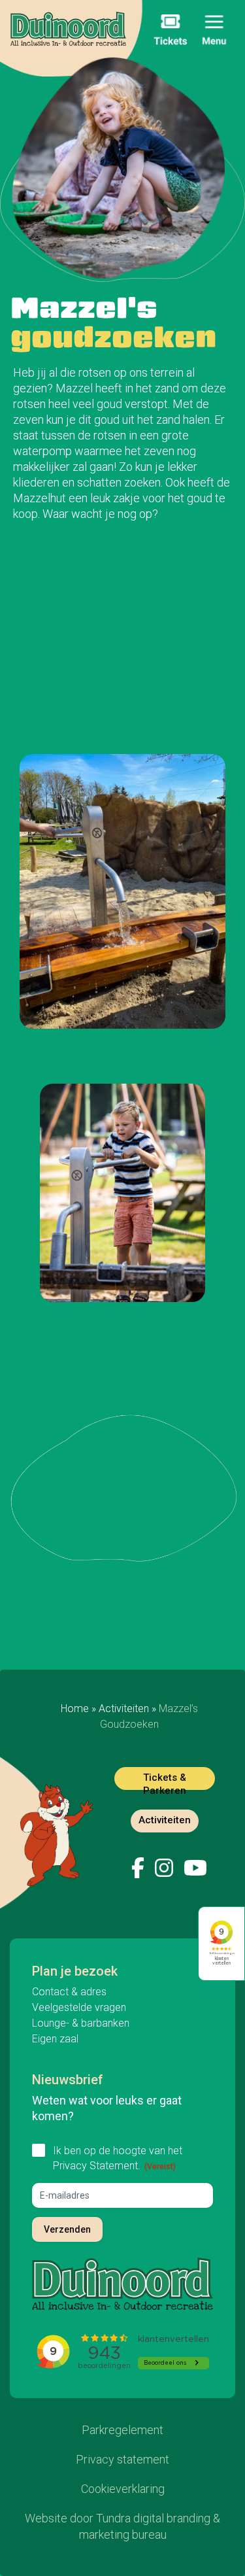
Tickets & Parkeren (165, 1781)
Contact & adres (69, 1992)
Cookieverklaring (123, 2489)
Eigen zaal (55, 2039)
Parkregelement (122, 2430)
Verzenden (67, 2229)
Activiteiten (124, 1709)
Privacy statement (122, 2459)
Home (75, 1709)
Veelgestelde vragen (79, 2007)
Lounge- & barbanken (81, 2023)
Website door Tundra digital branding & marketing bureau (122, 2526)
